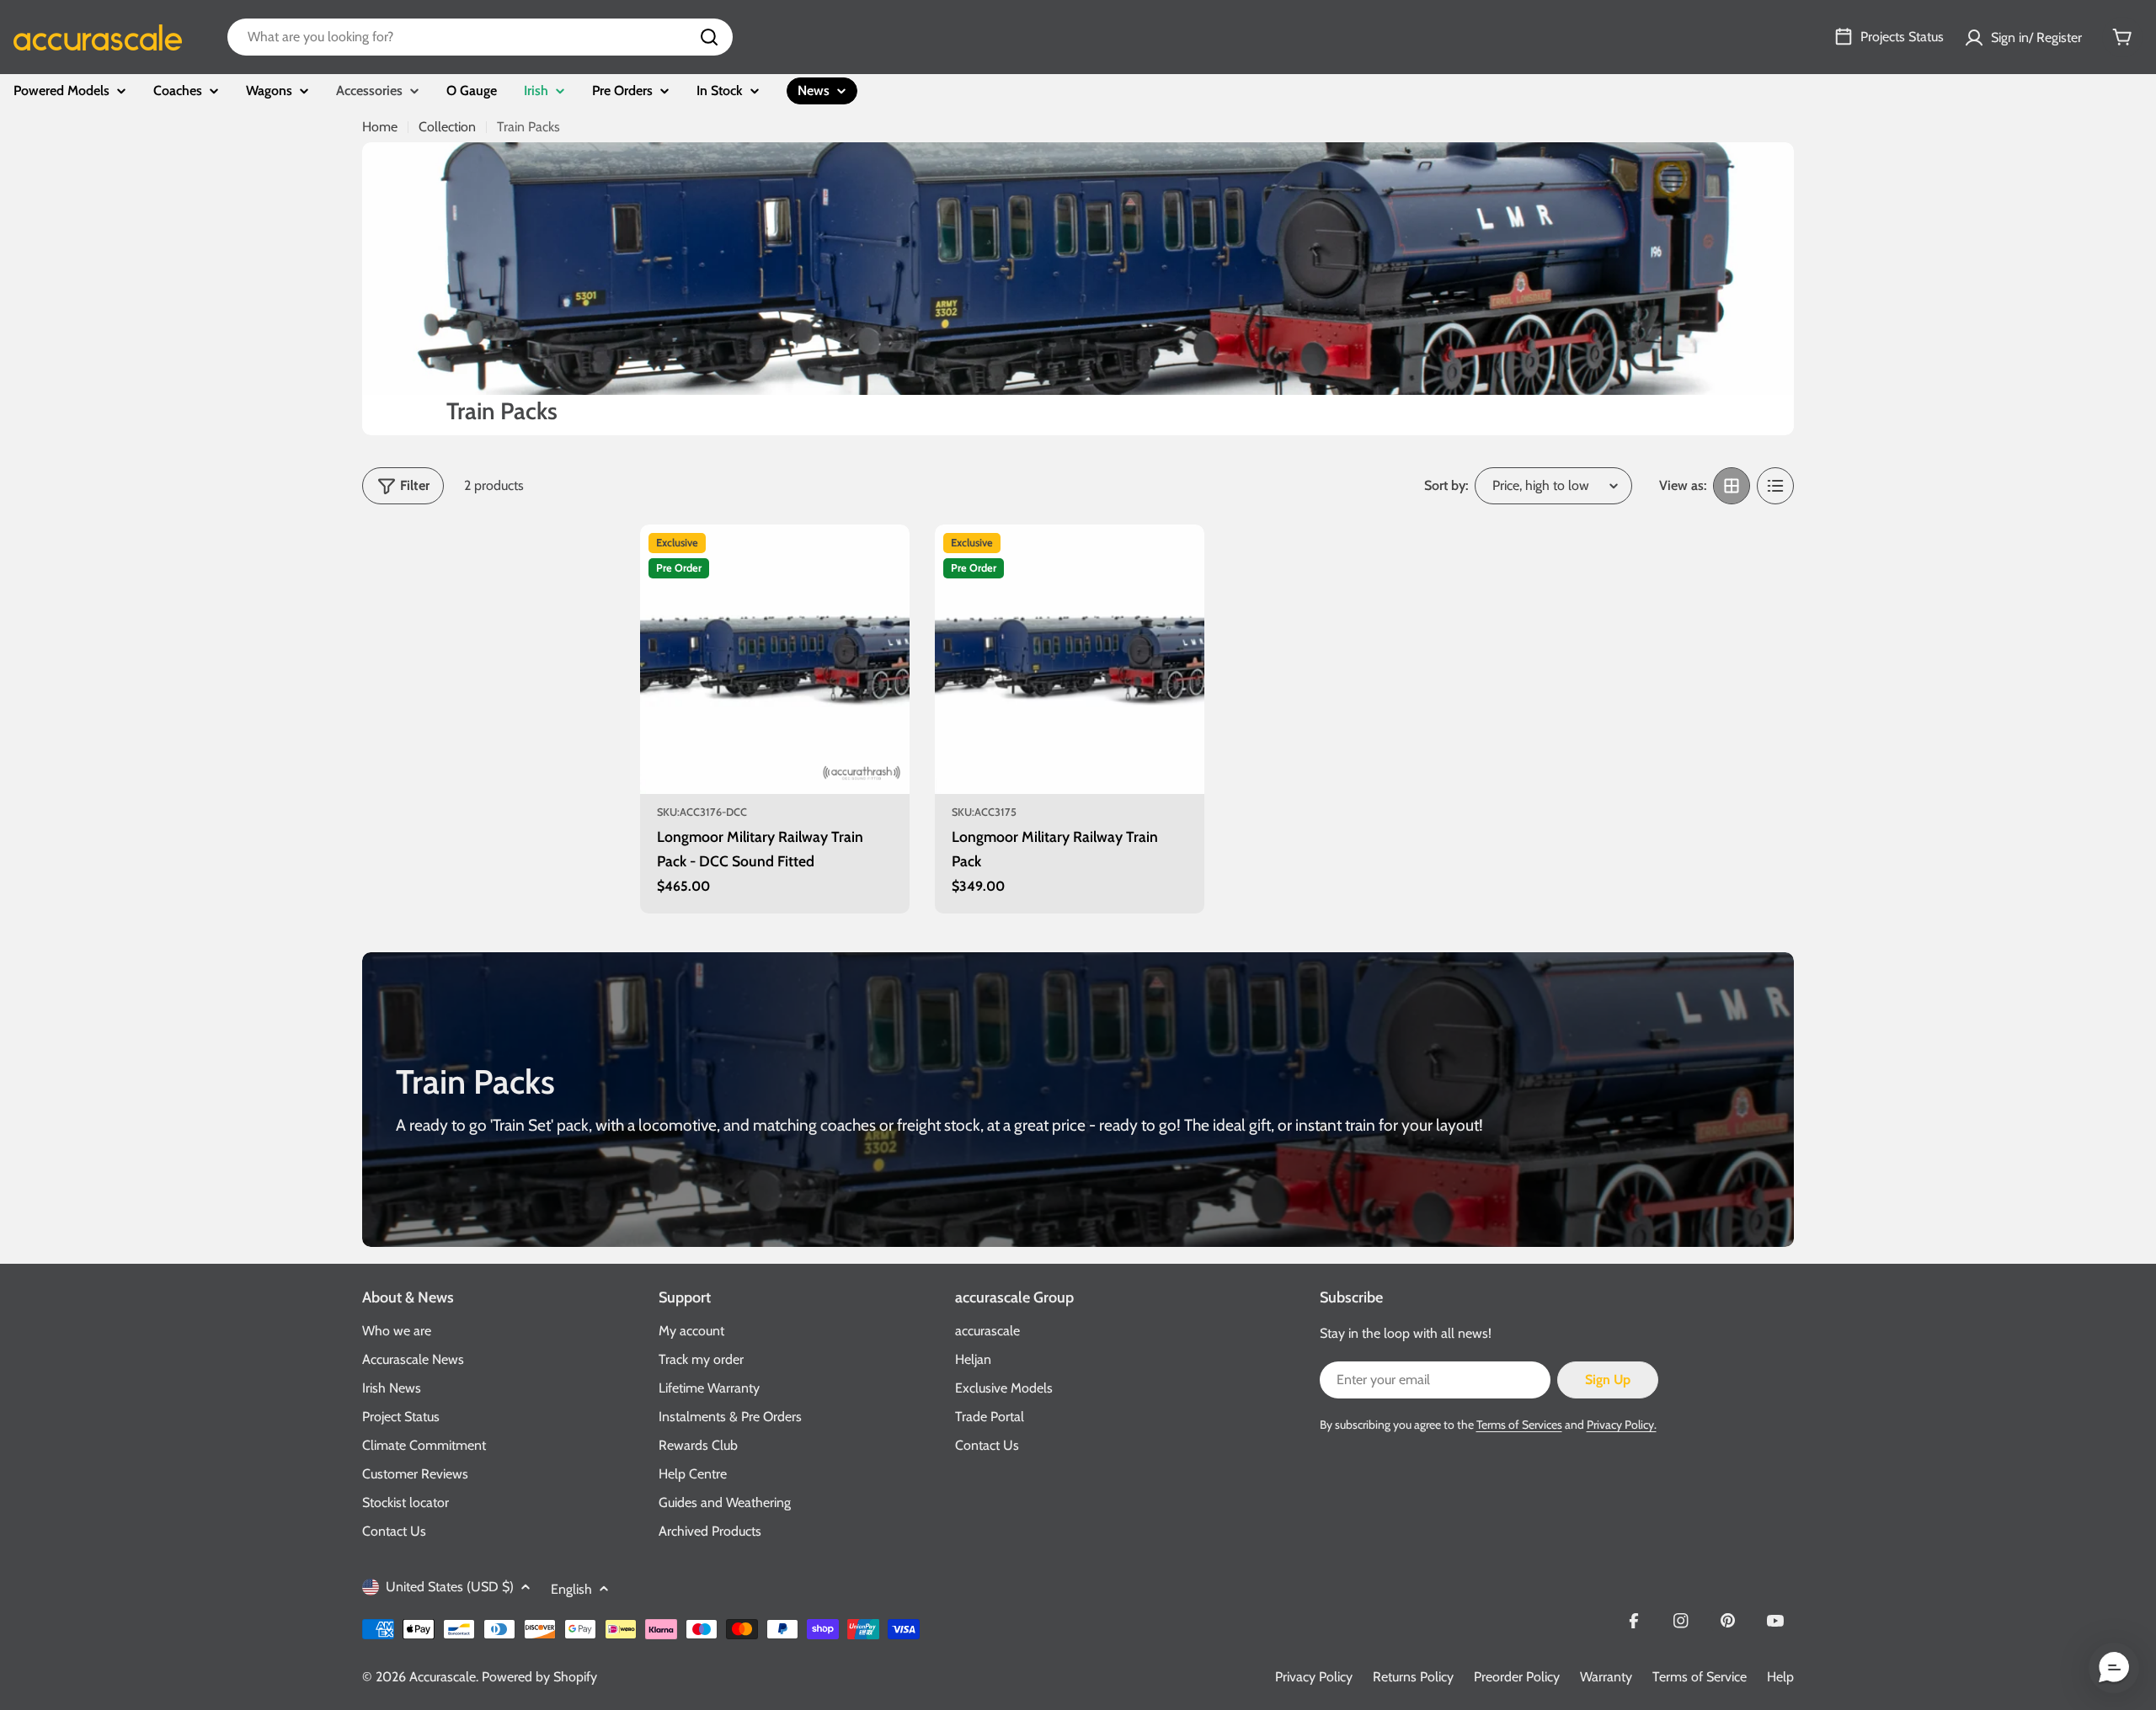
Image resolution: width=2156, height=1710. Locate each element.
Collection (447, 127)
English (571, 1589)
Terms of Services (1519, 1425)
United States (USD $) (450, 1587)
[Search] (709, 37)
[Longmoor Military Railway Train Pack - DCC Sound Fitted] (775, 659)
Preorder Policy (1517, 1677)
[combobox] (480, 37)
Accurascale (443, 1677)
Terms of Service (1700, 1677)
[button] (2114, 1668)
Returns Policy (1413, 1677)
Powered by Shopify (539, 1677)
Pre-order (775, 771)
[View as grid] (1732, 486)
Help (1780, 1677)
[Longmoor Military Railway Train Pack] (1070, 659)
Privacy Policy (1314, 1677)
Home (380, 127)
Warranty (1606, 1677)
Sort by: (1446, 485)
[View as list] (1775, 486)
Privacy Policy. (1622, 1425)
